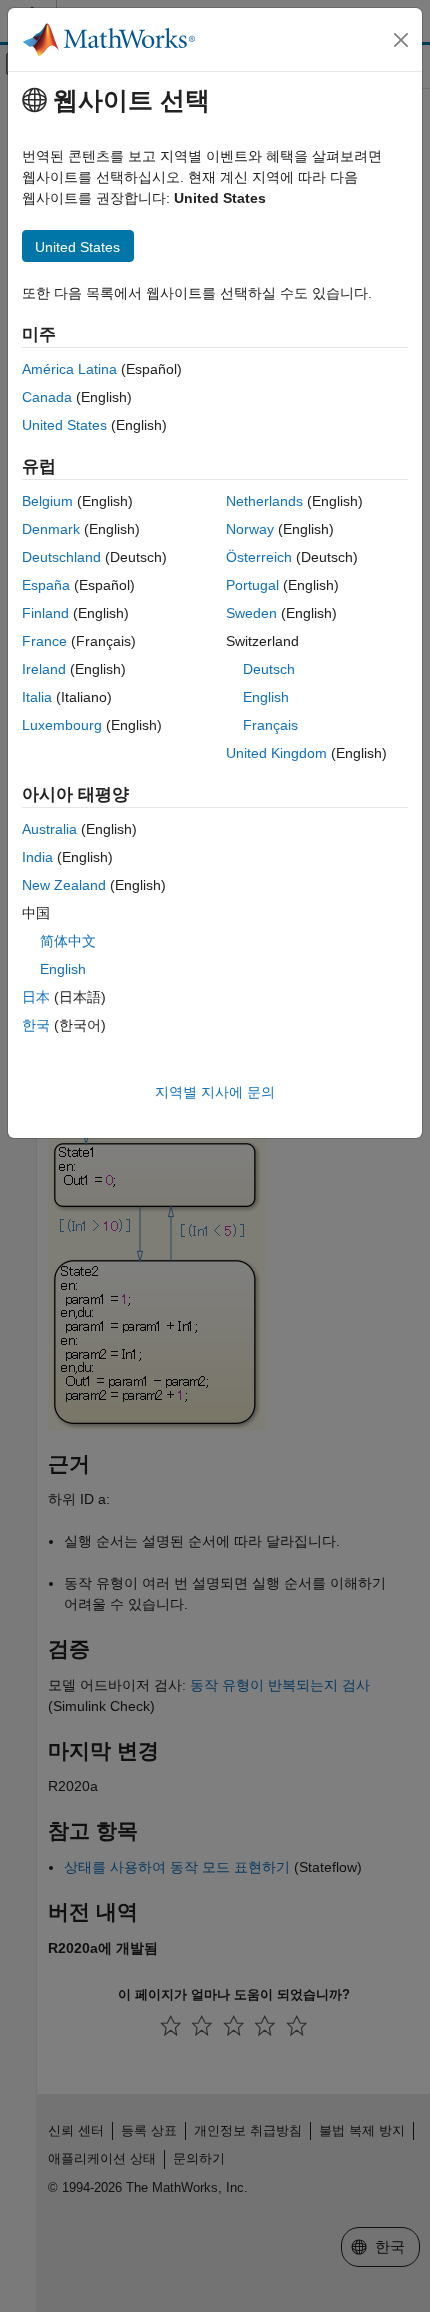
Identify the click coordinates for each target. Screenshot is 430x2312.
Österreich (259, 557)
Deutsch (269, 669)
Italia (37, 697)
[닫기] (401, 40)
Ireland (44, 669)
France (44, 641)
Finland (45, 613)
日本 (36, 997)
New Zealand (64, 885)
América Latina (69, 369)
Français (270, 725)
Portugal (252, 585)
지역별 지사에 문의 (215, 1092)
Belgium (47, 501)
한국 (36, 1025)
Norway (250, 529)
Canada (47, 397)
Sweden (251, 613)
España (46, 585)
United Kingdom (276, 753)
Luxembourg (62, 725)
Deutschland (61, 557)
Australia (49, 829)
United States (64, 425)
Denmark (51, 529)
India (37, 857)
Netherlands (264, 501)
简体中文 (68, 941)
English (266, 697)
